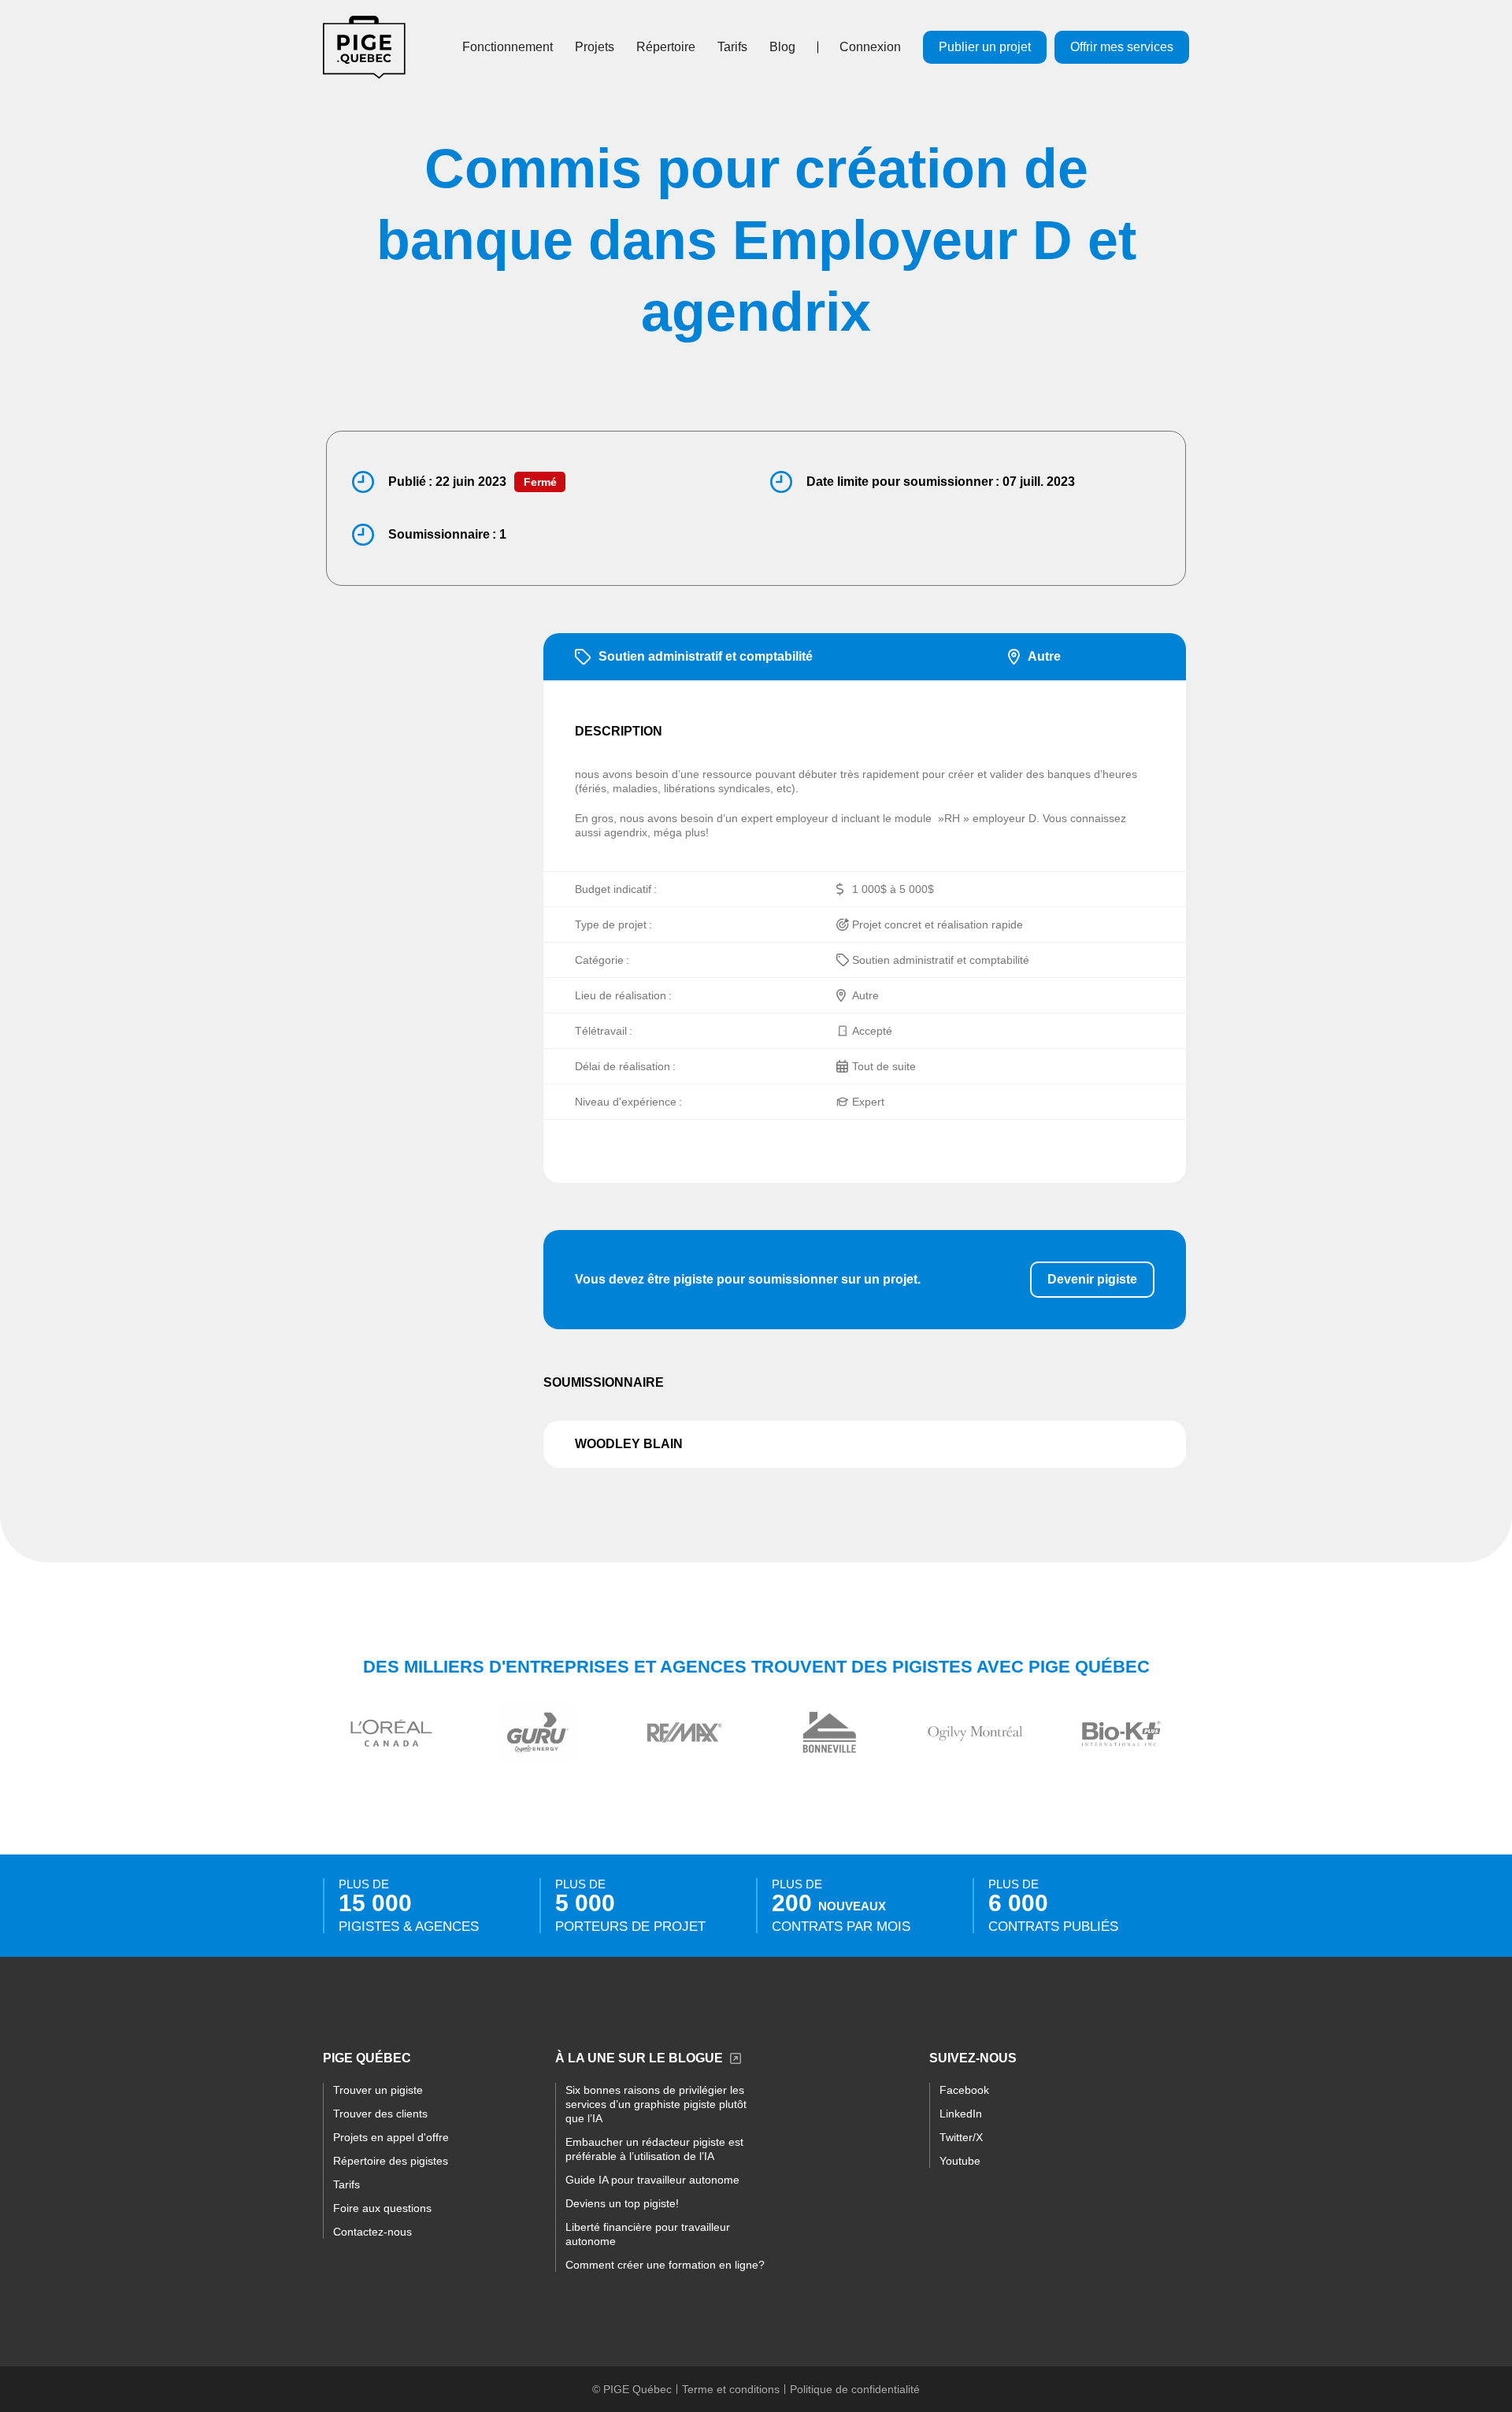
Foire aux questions (382, 2208)
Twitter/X (961, 2137)
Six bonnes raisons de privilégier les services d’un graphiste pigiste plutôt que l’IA (656, 2104)
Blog (782, 47)
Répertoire (666, 47)
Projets (595, 47)
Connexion (870, 47)
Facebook (964, 2090)
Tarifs (732, 47)
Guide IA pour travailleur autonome (652, 2180)
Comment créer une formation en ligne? (665, 2265)
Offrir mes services (1122, 47)
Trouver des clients (380, 2114)
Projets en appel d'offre (391, 2137)
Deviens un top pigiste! (622, 2203)
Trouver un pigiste (378, 2090)
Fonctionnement (508, 47)
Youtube (960, 2161)
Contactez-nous (372, 2232)
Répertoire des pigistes (391, 2161)
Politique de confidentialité (855, 2389)
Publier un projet (985, 47)
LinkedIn (961, 2114)
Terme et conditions (731, 2389)
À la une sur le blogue (639, 2058)
